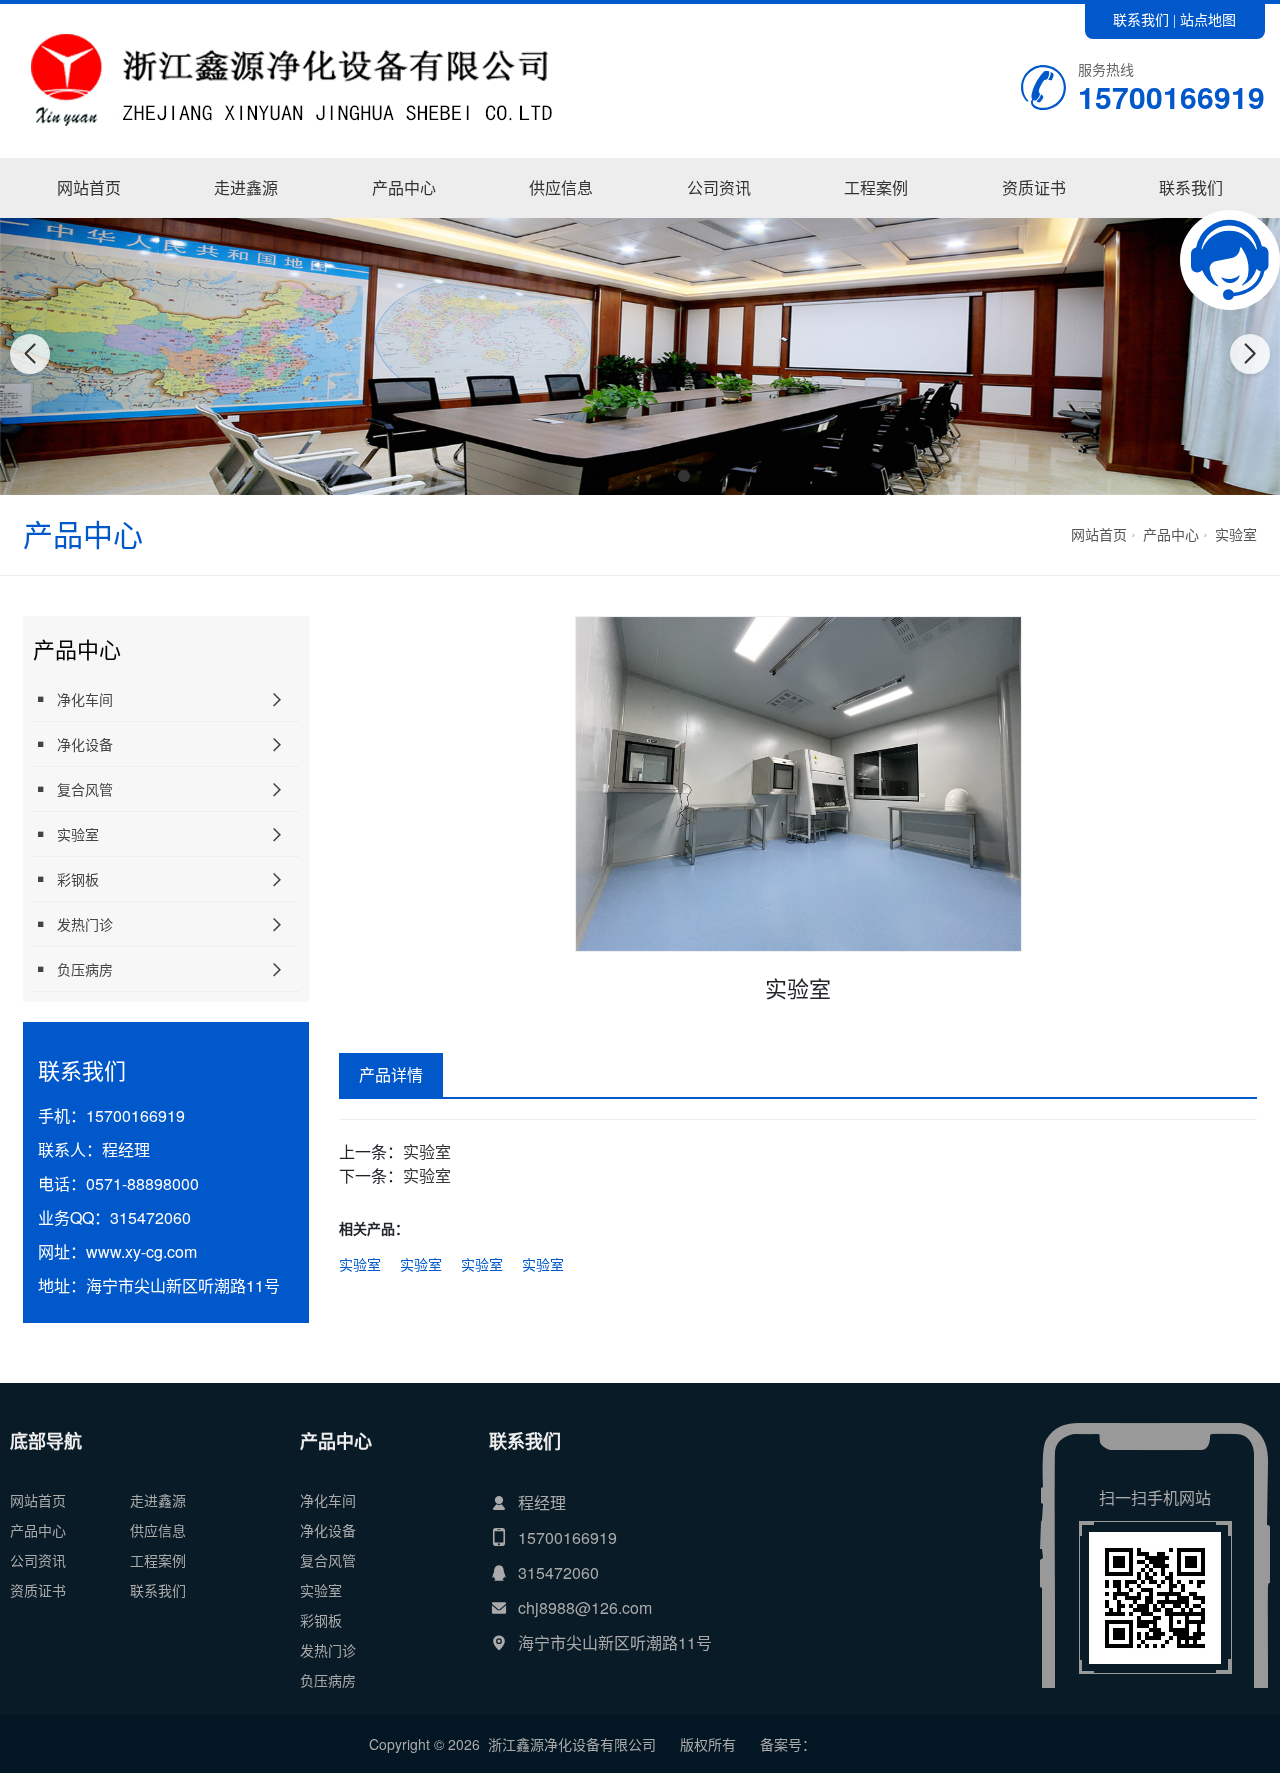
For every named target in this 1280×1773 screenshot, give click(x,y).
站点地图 (1208, 19)
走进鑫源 (246, 187)
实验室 (1236, 534)
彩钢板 (78, 879)
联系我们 (1141, 19)
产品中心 (404, 187)
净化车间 (404, 217)
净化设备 (85, 744)
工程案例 (876, 187)
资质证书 (1034, 187)
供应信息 (561, 187)
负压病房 (85, 969)
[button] (596, 476)
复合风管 (85, 789)
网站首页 (89, 187)
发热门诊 (85, 924)
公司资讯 (719, 187)
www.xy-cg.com (141, 1251)
